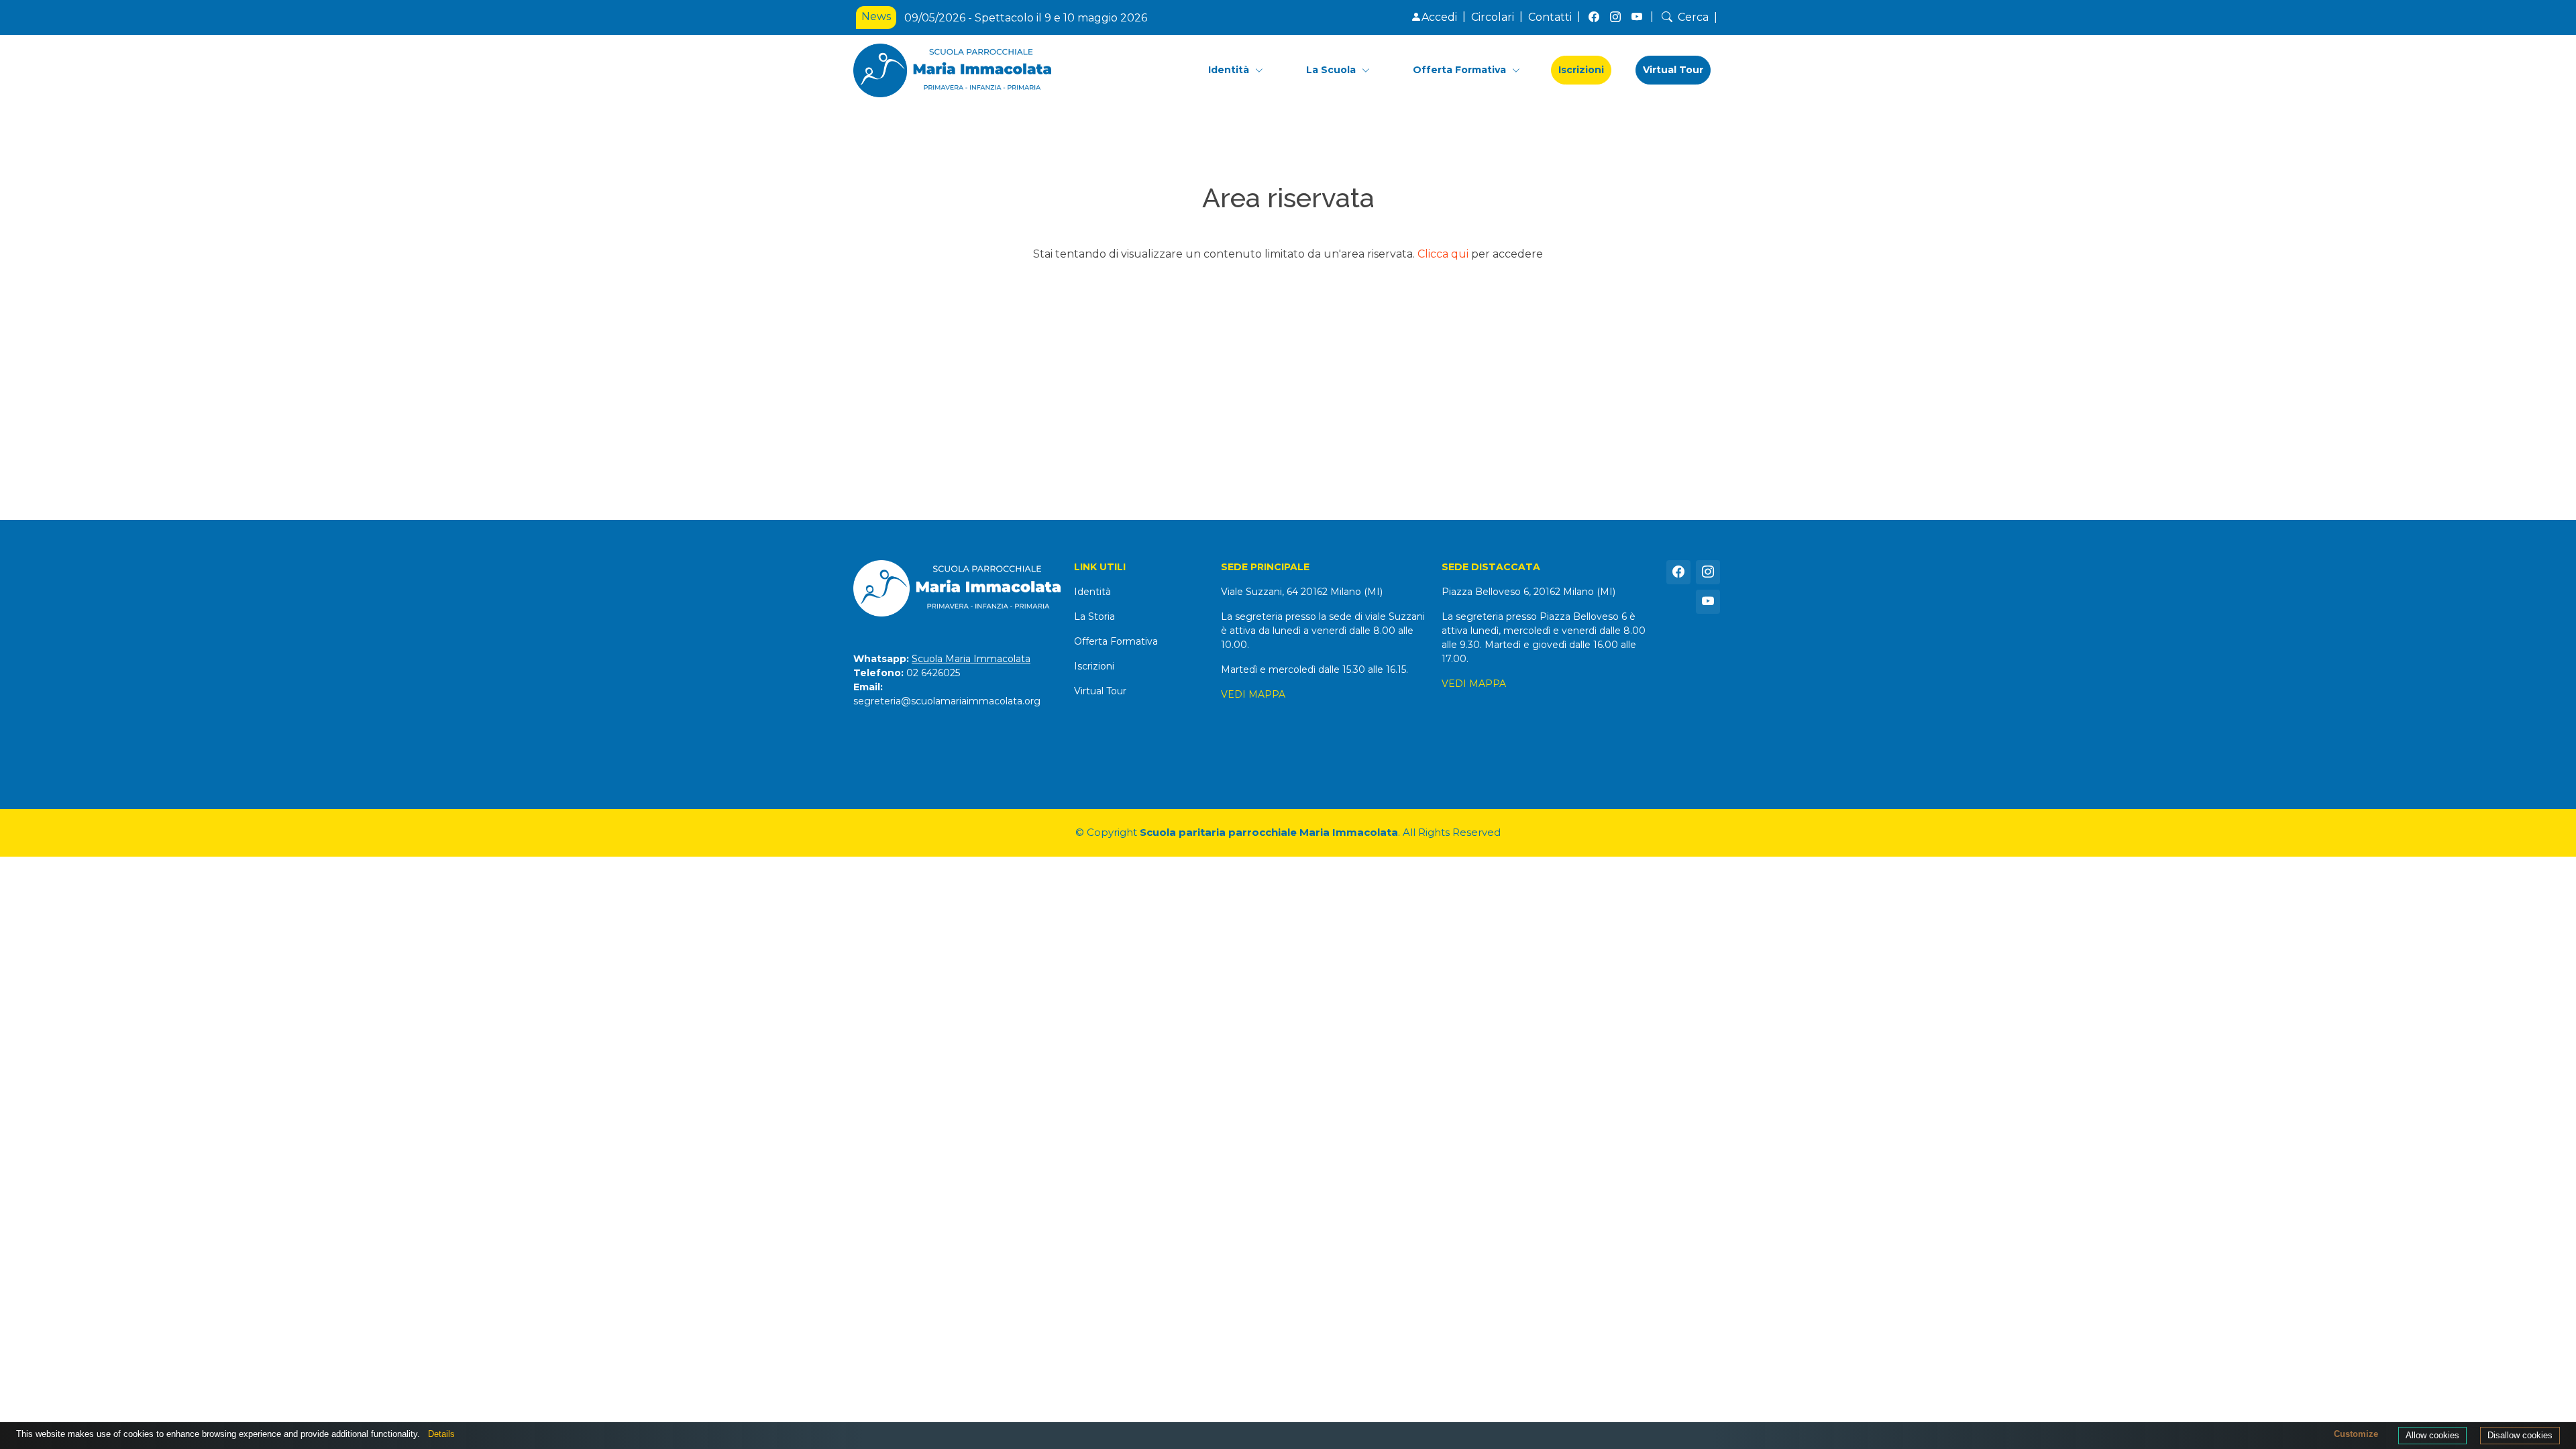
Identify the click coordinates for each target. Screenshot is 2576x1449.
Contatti (1550, 17)
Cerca (1693, 17)
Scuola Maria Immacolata (971, 659)
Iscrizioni (1581, 70)
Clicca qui (1443, 254)
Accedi (1439, 17)
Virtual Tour (1673, 70)
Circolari (1493, 17)
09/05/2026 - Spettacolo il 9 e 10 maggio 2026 (1026, 18)
